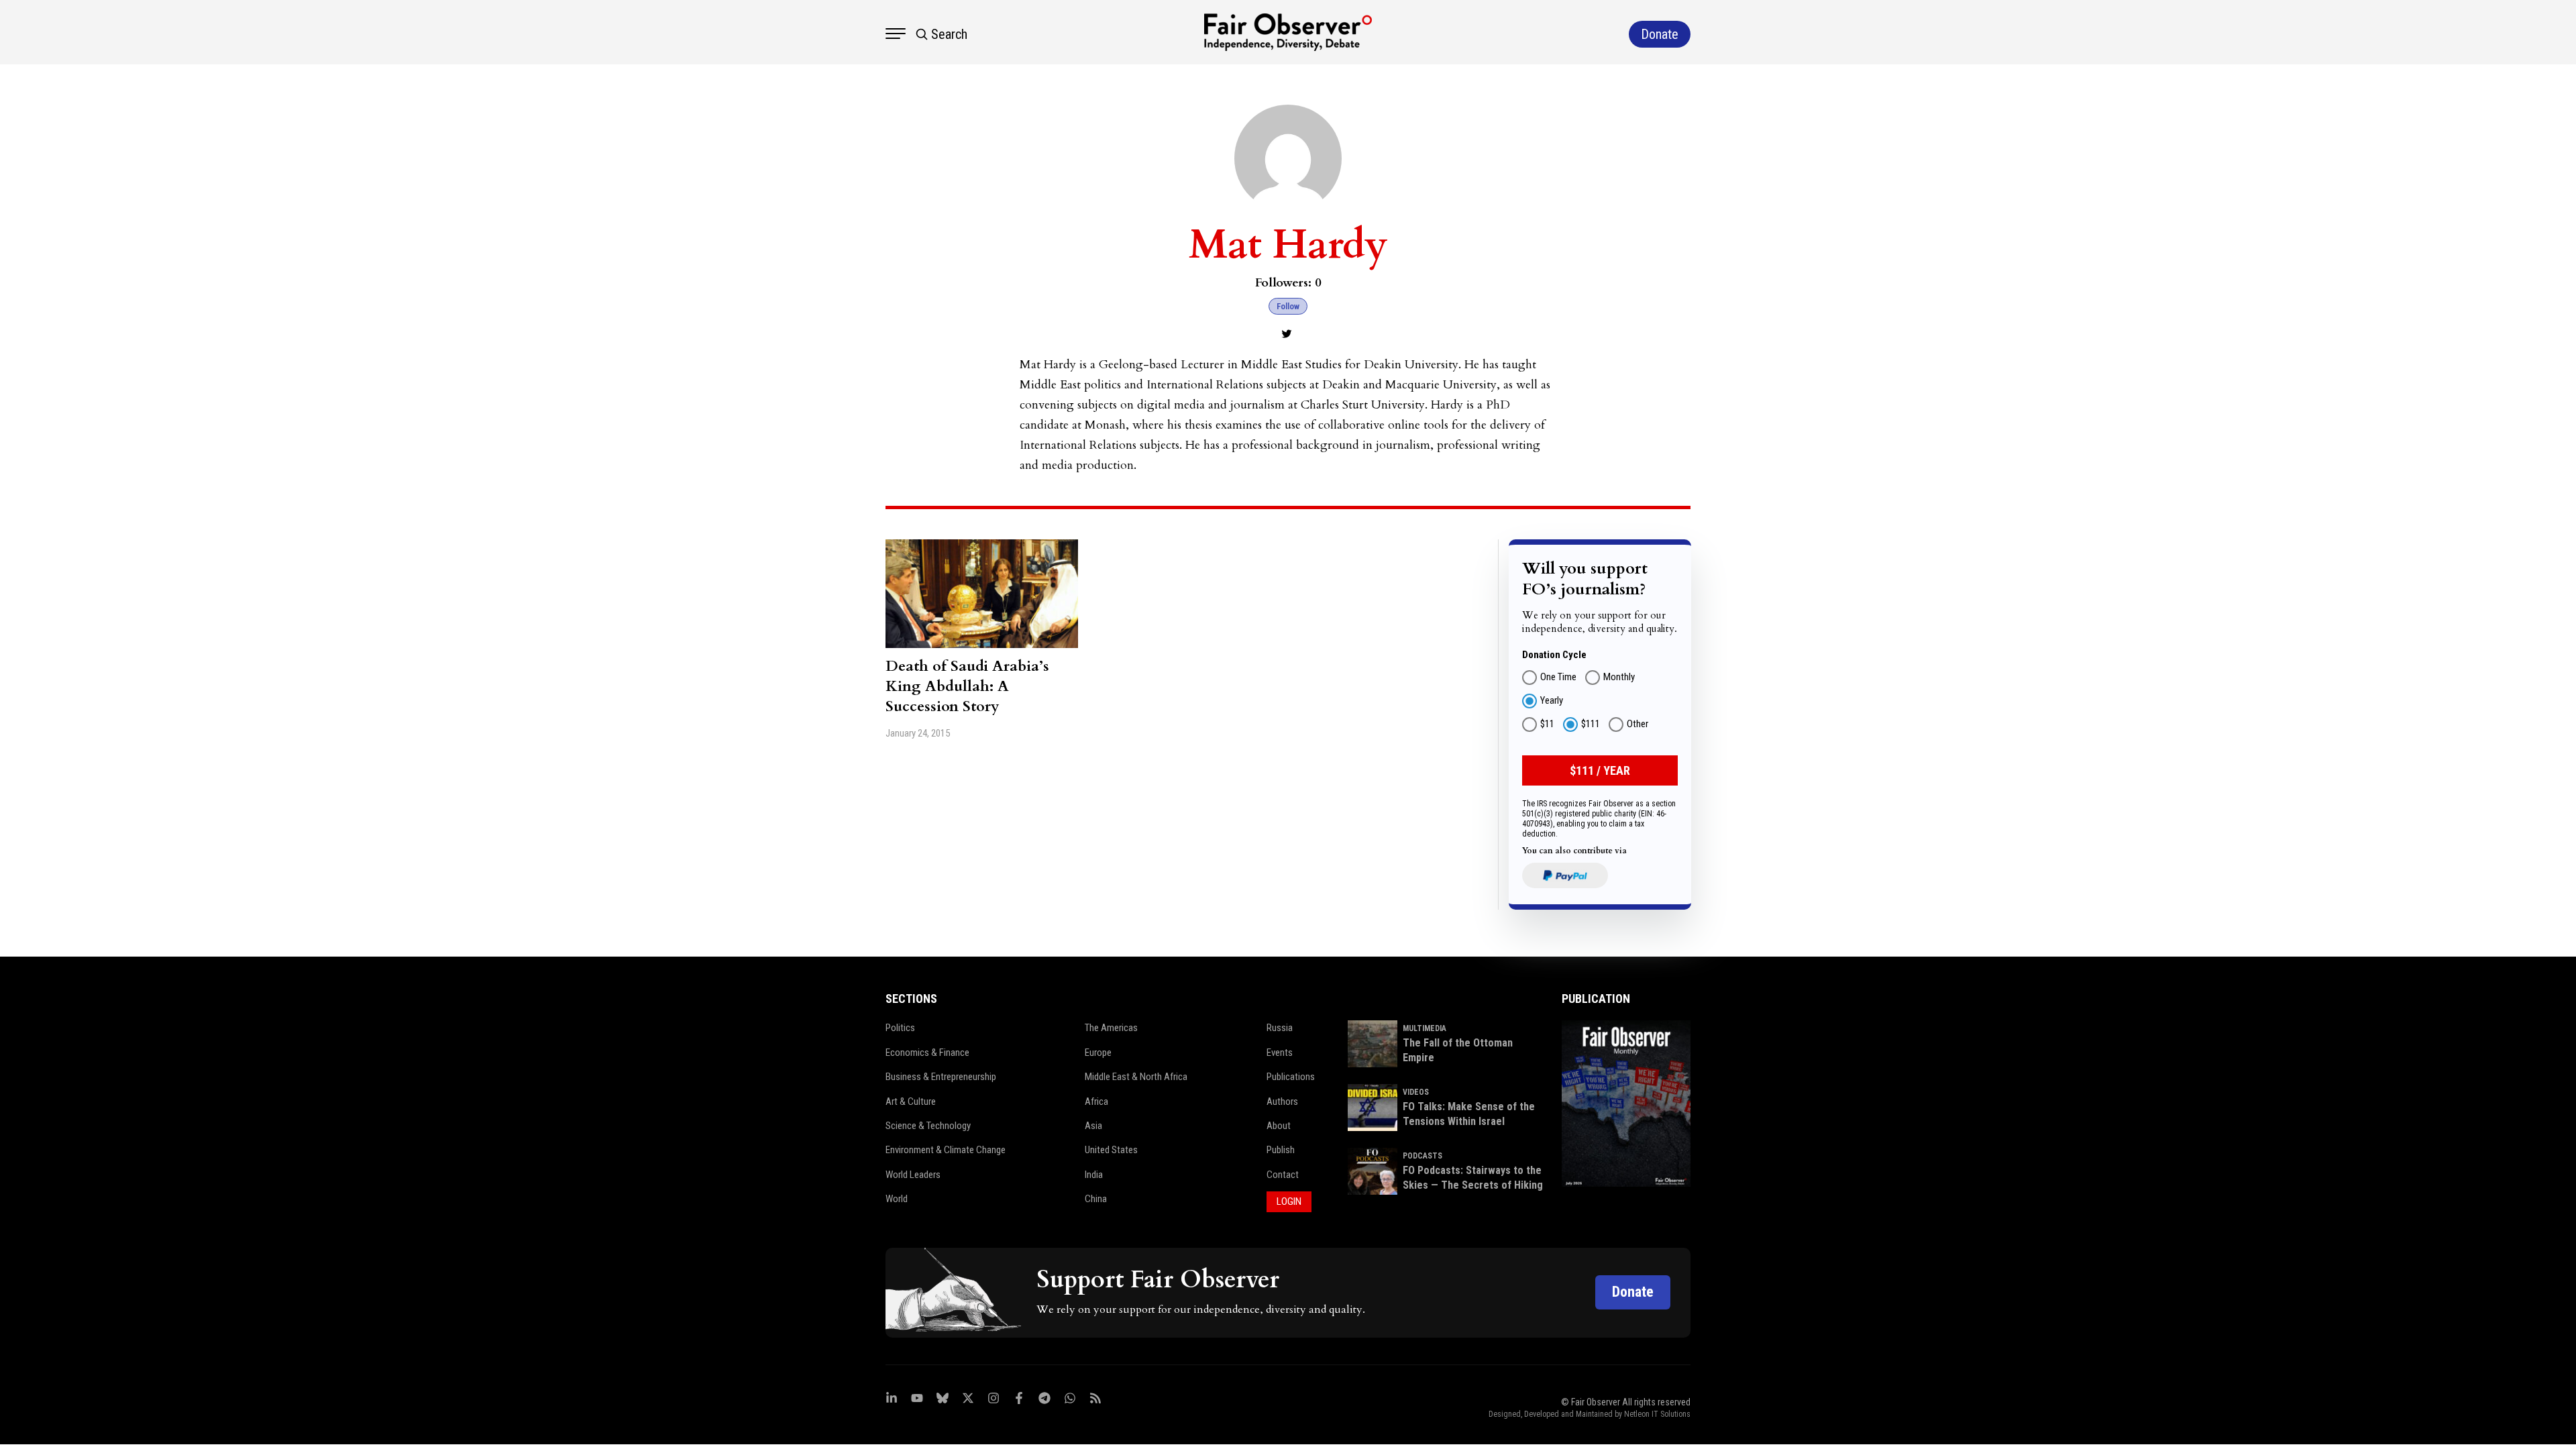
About (1279, 1126)
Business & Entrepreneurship (941, 1077)
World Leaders (913, 1175)
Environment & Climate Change (946, 1150)
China (1096, 1199)
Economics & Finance (927, 1053)
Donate (1633, 1292)
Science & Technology (928, 1126)
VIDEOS (1416, 1092)
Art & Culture (911, 1102)
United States (1111, 1150)
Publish (1281, 1150)
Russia (1280, 1028)
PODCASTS (1423, 1156)
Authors (1282, 1102)
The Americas (1111, 1028)
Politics (900, 1028)
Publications (1291, 1077)
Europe (1098, 1053)
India (1094, 1175)
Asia (1093, 1126)
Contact (1283, 1175)
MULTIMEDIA (1425, 1028)
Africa (1096, 1102)
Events (1280, 1053)
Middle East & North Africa (1136, 1077)
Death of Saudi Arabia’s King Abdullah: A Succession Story (967, 686)
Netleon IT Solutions (1657, 1414)
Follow (1288, 306)
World (897, 1199)
